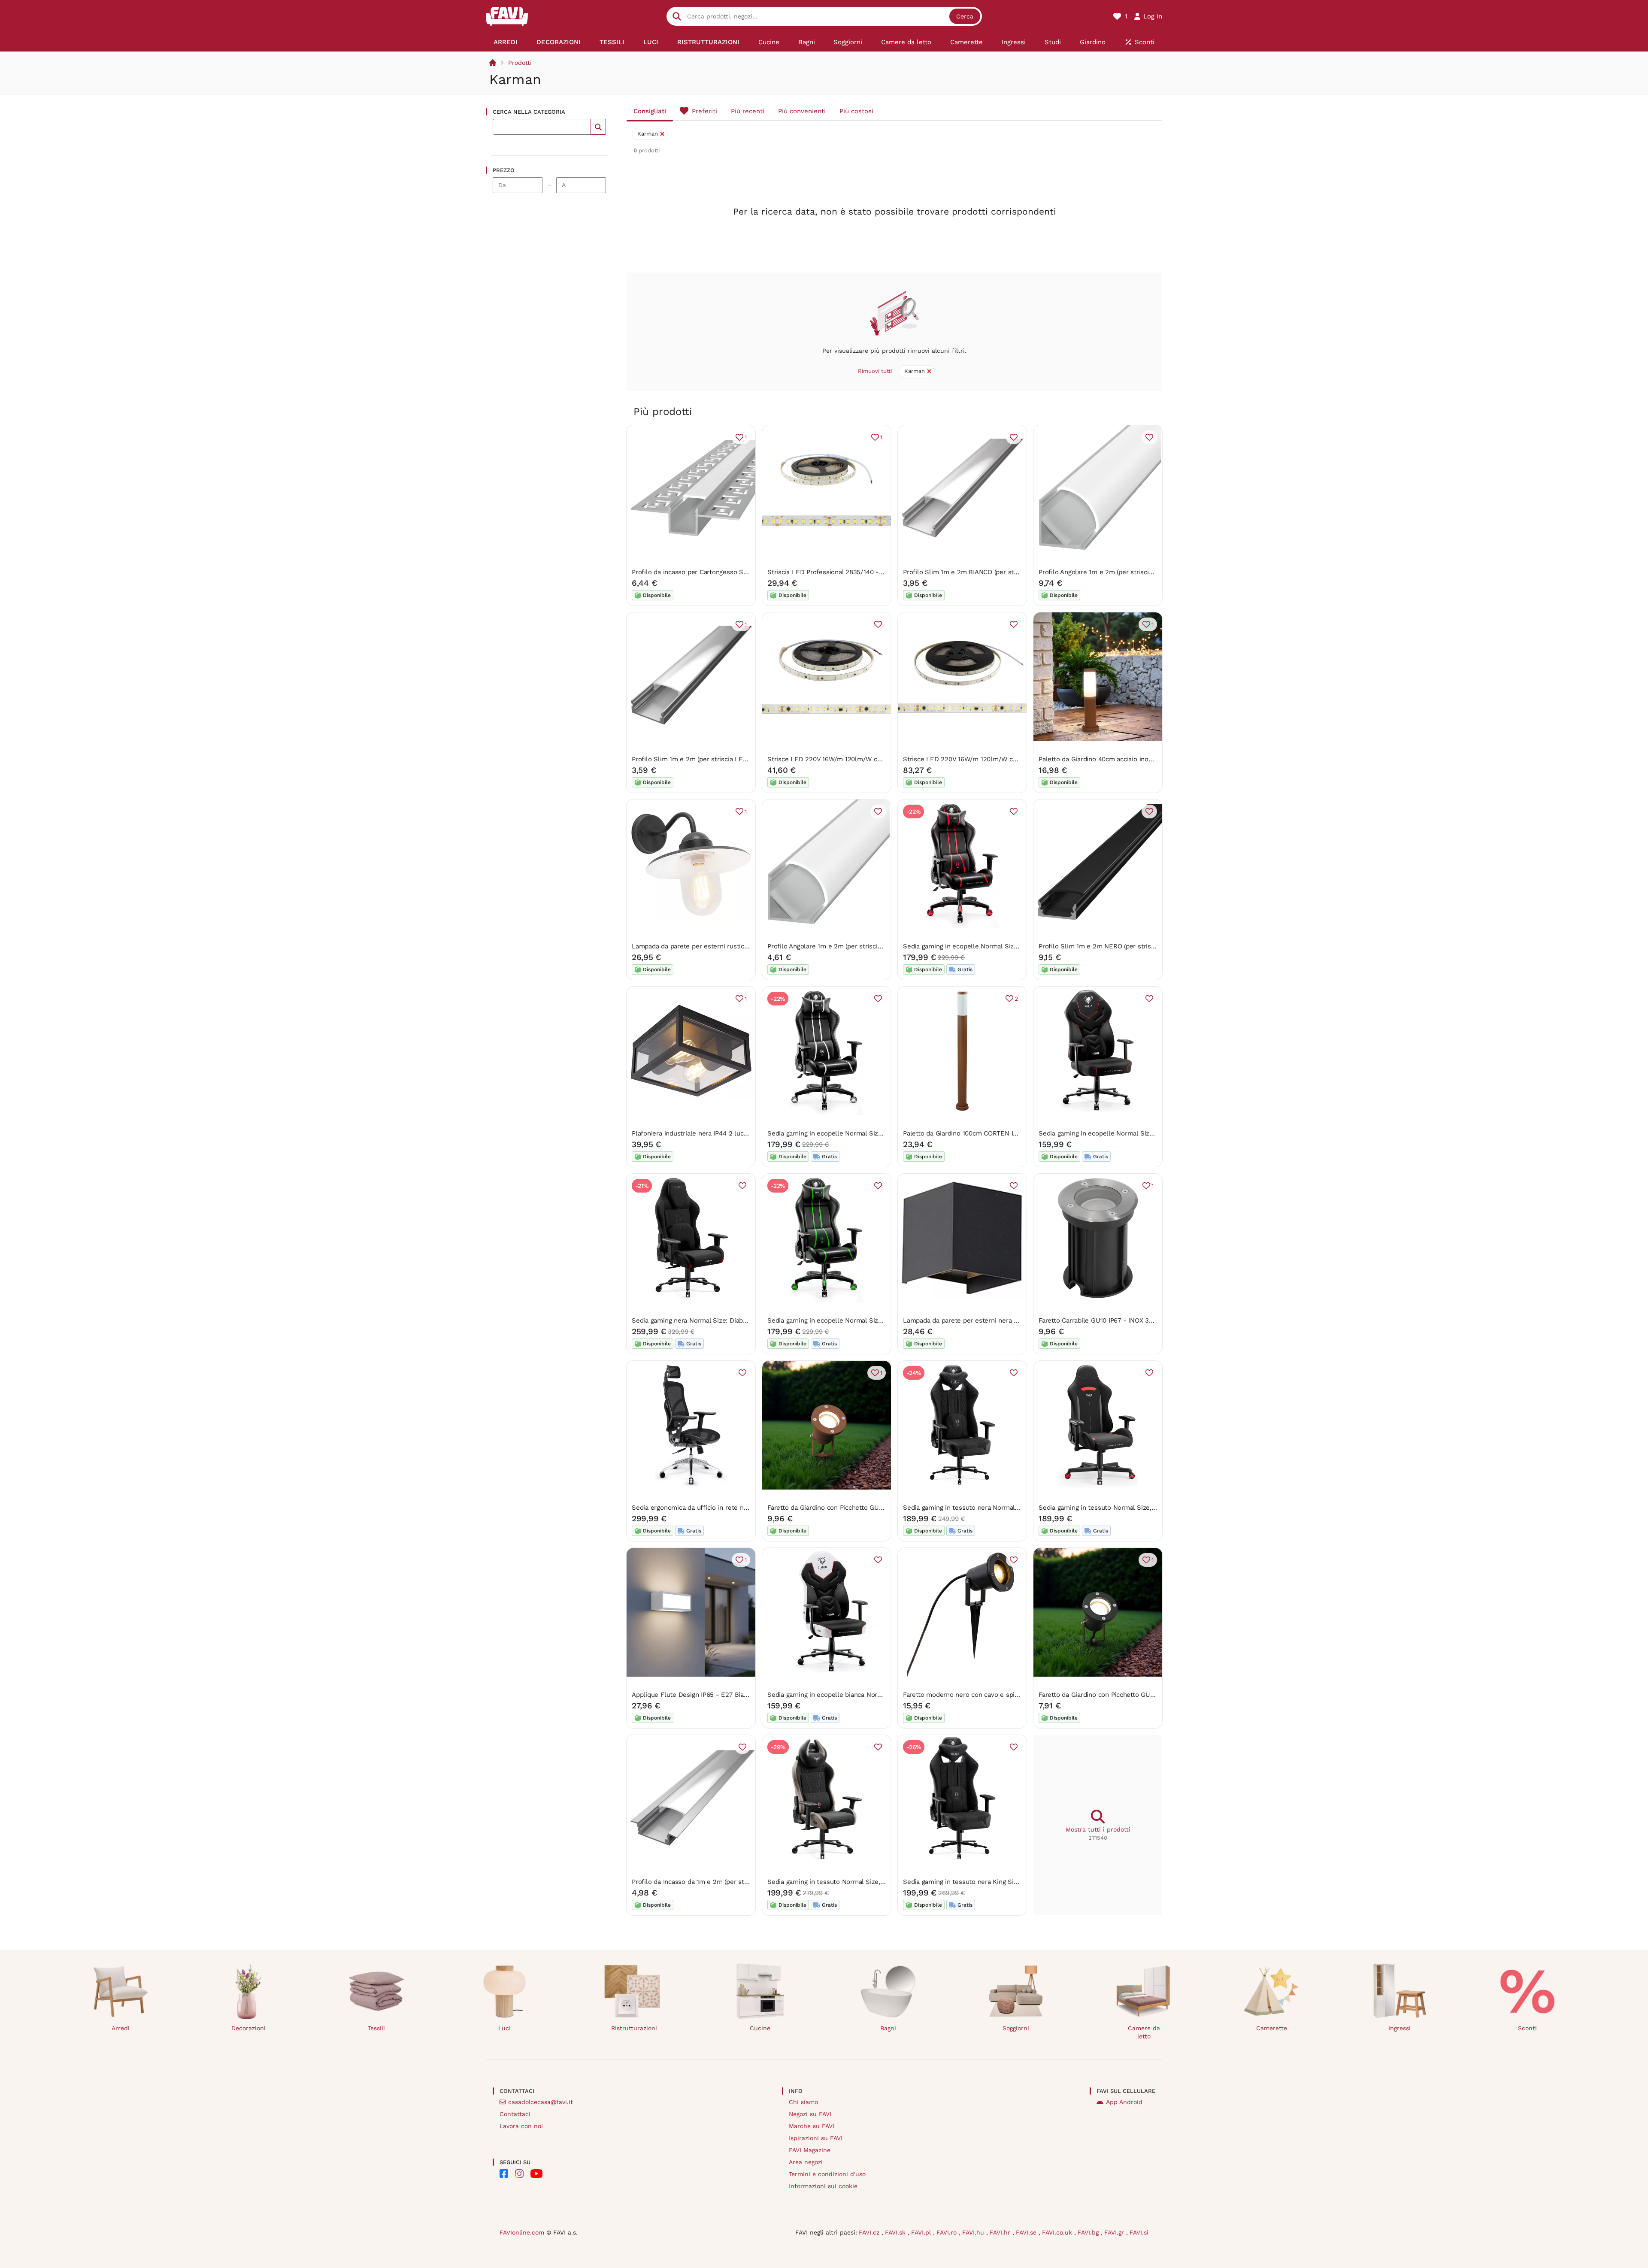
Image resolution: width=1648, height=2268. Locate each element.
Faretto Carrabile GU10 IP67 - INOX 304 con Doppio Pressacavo (1134, 1320)
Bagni (888, 2028)
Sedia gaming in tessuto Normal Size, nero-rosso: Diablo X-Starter (1139, 1508)
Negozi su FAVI (810, 2114)
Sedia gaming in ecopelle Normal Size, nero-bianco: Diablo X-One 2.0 (872, 1133)
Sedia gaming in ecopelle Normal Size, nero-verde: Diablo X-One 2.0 (871, 1320)
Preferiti (704, 111)
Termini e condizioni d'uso (827, 2174)
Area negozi (806, 2162)
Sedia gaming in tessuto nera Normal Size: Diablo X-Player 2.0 (997, 1508)
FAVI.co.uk (1058, 2232)
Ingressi (1400, 2028)
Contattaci (515, 2114)
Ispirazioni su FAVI (816, 2138)
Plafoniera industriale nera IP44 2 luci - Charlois (704, 1133)
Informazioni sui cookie (823, 2186)
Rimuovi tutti (875, 371)
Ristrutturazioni (634, 2028)
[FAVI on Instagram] (519, 2174)
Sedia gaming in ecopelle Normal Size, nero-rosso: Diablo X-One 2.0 (1006, 946)
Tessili (376, 2028)
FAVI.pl (922, 2232)
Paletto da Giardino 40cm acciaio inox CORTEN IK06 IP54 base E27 (1139, 759)
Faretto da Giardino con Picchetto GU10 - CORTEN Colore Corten (865, 1508)
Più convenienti (802, 111)
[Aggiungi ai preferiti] (1014, 437)
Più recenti (748, 111)
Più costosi (856, 111)
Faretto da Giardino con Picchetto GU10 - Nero (1109, 1695)
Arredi (121, 2028)
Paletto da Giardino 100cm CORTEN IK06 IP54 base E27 (986, 1133)
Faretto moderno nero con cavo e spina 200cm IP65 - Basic (993, 1695)
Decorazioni (248, 2028)
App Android (1124, 2102)
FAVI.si (1139, 2232)
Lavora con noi (521, 2126)
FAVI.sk (896, 2232)
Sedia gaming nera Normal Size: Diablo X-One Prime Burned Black (732, 1320)
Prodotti (520, 63)
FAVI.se (1027, 2232)
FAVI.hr (1001, 2232)
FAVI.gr (1115, 2232)
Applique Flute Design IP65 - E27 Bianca (693, 1695)
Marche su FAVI (812, 2126)
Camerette (1272, 2028)
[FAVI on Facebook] (504, 2174)
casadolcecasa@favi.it (541, 2102)
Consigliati (650, 111)
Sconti (1527, 2028)
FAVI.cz (870, 2232)
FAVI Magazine (810, 2150)
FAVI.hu (974, 2232)
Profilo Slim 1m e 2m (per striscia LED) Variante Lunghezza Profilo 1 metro (744, 759)
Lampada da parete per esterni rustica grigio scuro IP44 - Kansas (730, 946)
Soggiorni (1016, 2028)
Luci (504, 2028)
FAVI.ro (948, 2232)
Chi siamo (803, 2102)
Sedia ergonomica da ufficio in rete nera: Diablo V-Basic (716, 1508)
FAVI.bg (1089, 2232)
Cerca (965, 16)
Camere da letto (1144, 2032)
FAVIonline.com (522, 2232)
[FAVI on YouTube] (536, 2174)
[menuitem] (506, 42)
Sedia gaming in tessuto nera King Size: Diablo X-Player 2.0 (993, 1882)
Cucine (760, 2028)
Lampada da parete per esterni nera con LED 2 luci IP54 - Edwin (1001, 1320)
